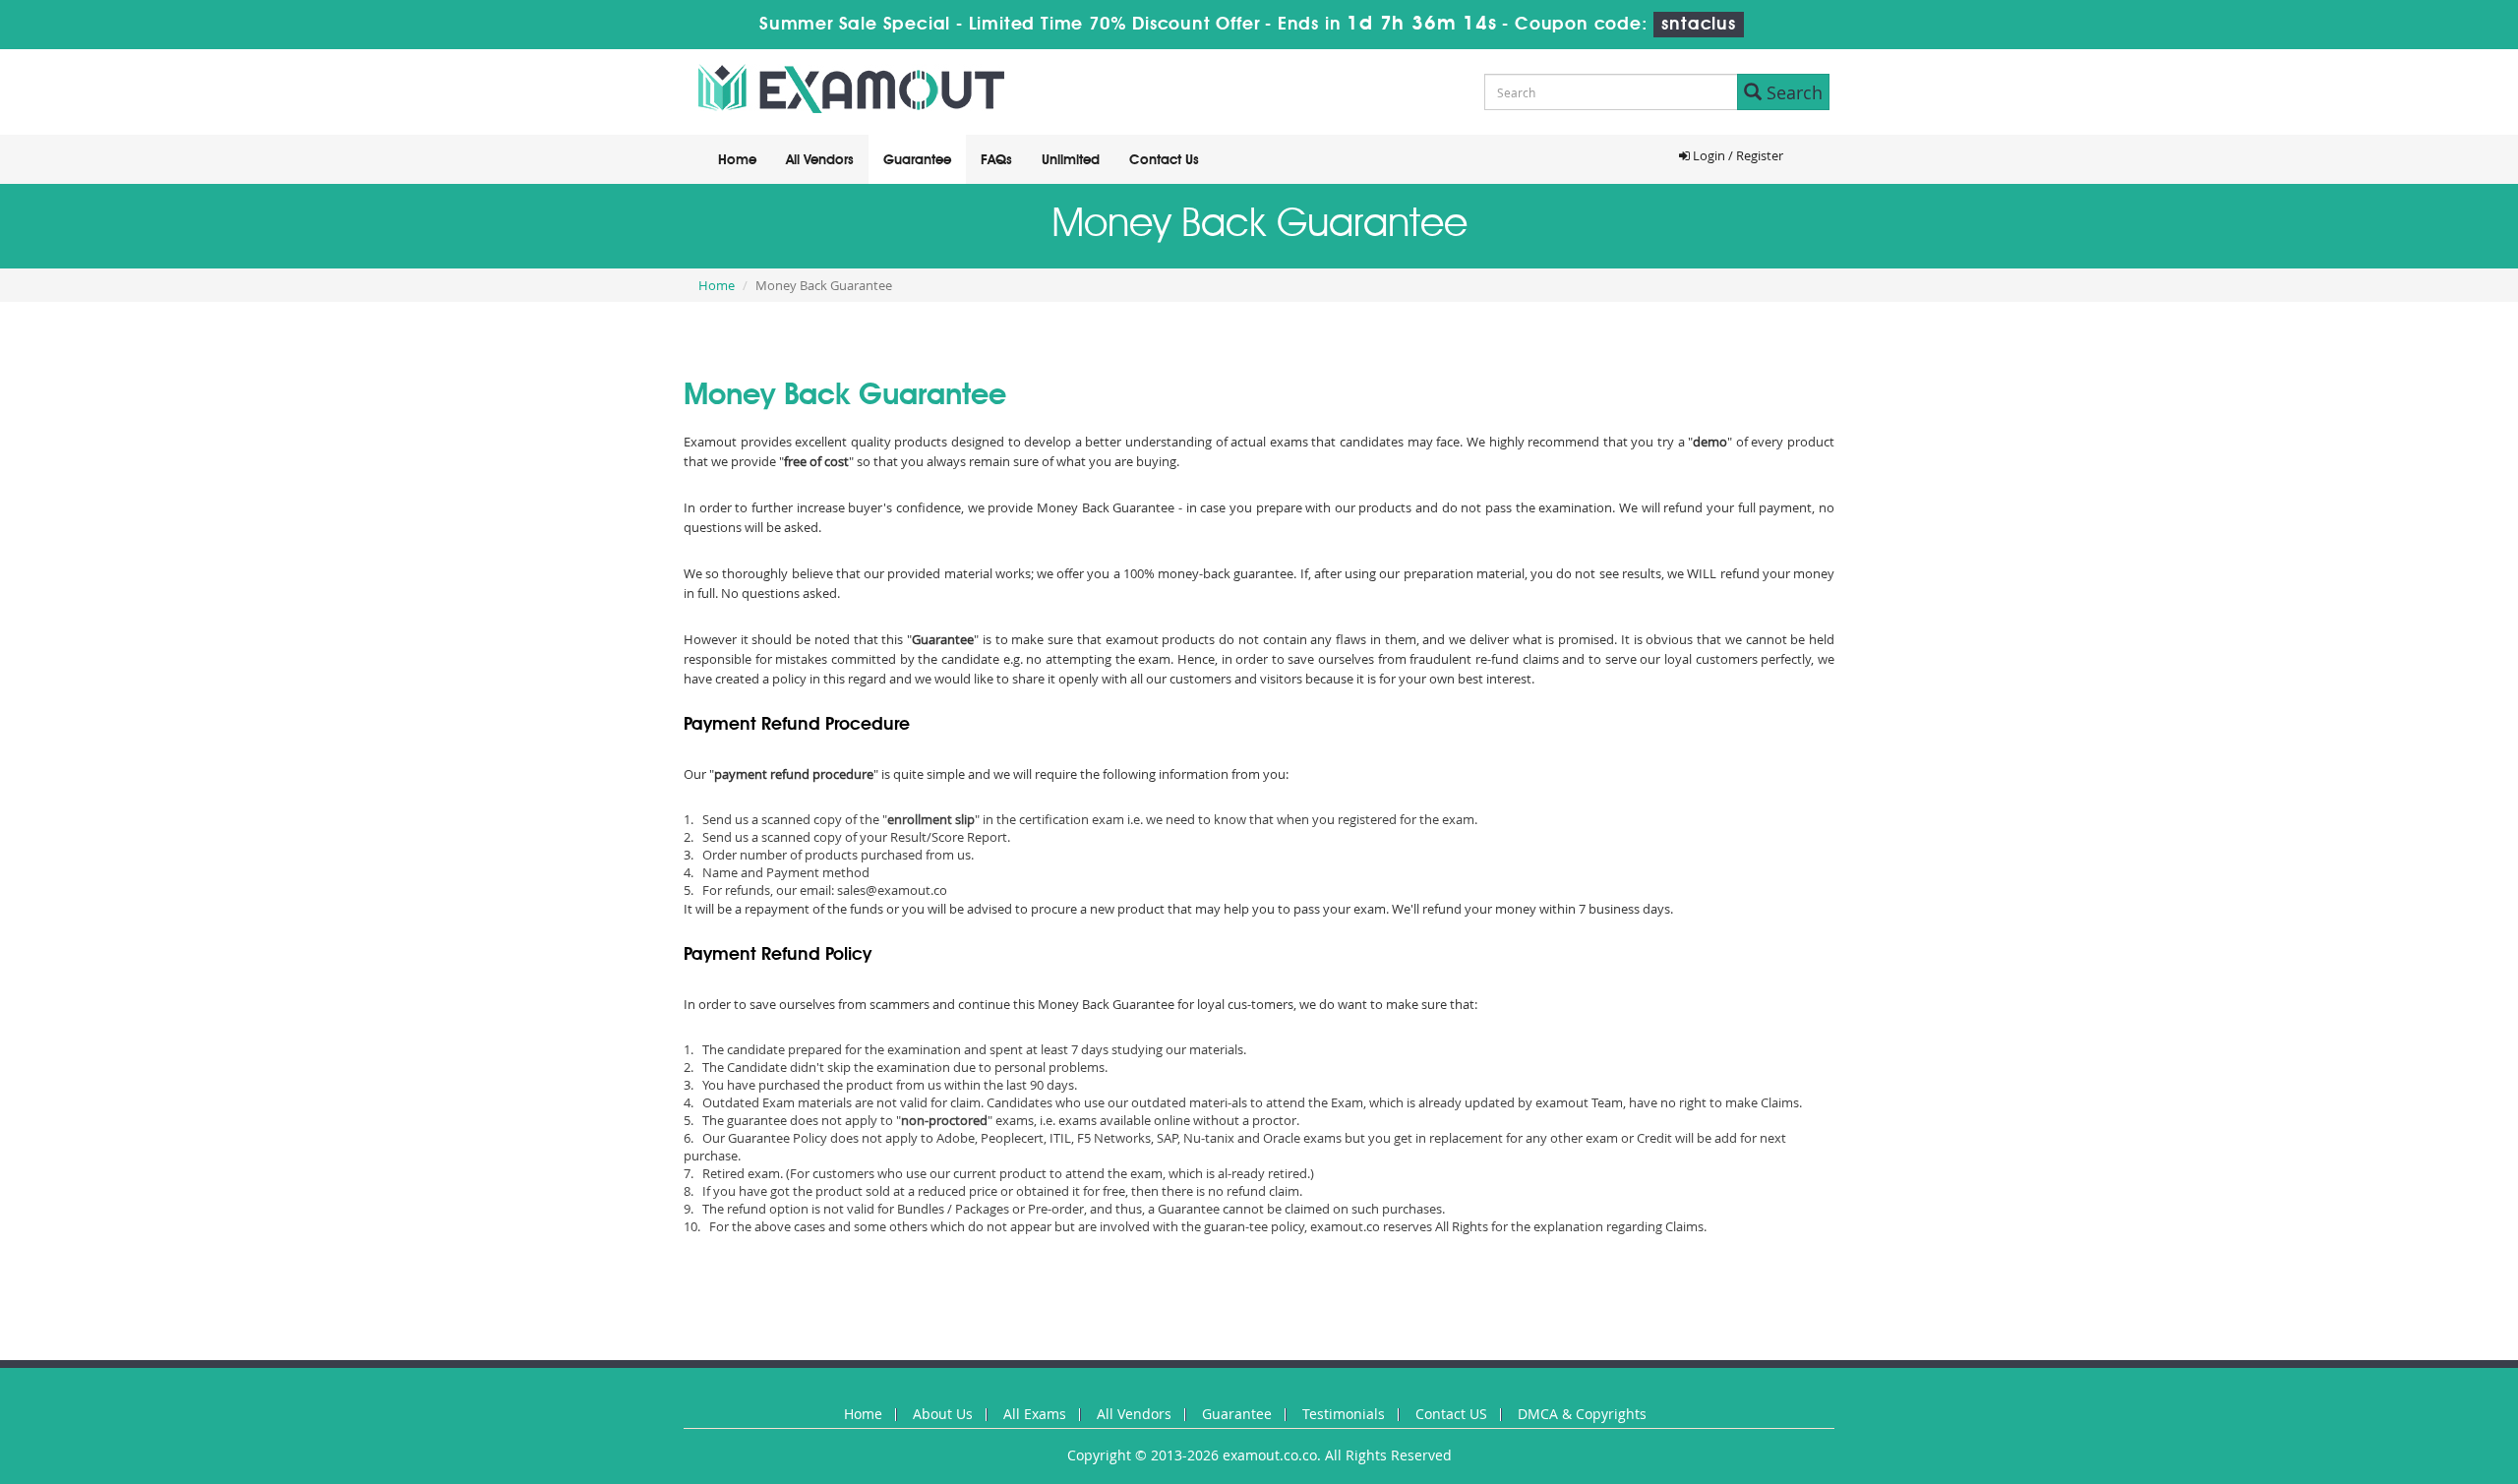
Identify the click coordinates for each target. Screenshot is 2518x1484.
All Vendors (820, 160)
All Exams (1035, 1414)
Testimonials (1344, 1414)
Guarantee (917, 160)
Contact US (1451, 1414)
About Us (943, 1414)
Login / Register (1737, 155)
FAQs (996, 160)
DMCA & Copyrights (1582, 1414)
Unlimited (1071, 160)
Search (1792, 92)
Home (737, 160)
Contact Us (1164, 160)
